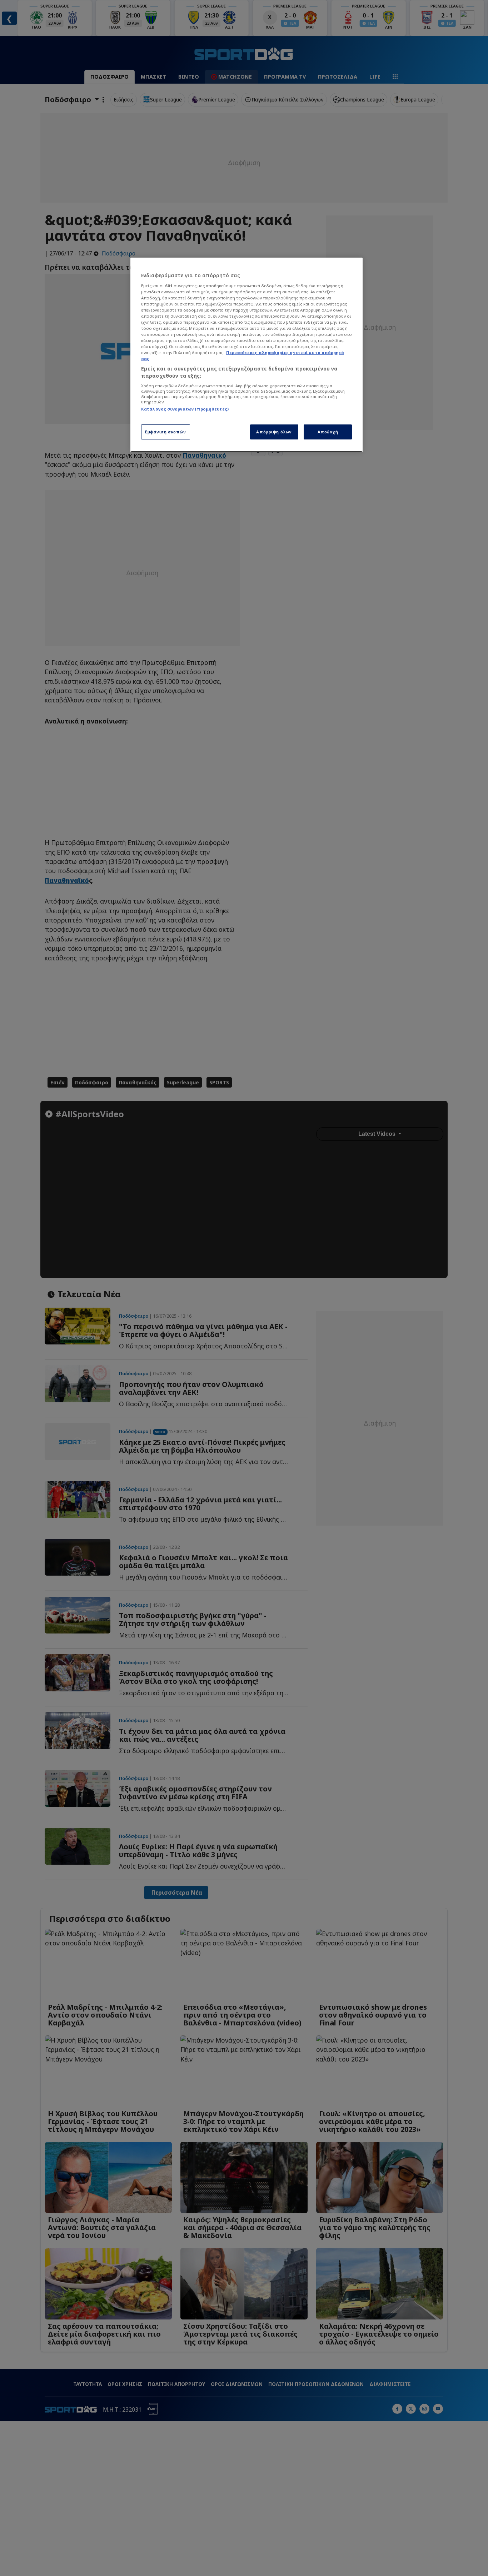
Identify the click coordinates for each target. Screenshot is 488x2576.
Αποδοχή (328, 432)
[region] (247, 355)
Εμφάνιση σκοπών (166, 432)
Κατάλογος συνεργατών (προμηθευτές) (185, 409)
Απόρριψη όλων (274, 432)
